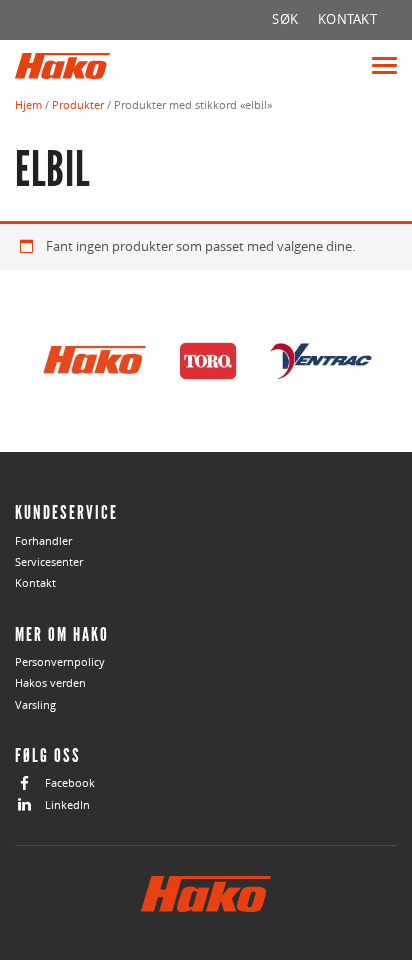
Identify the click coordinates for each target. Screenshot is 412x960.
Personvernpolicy (60, 661)
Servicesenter (49, 561)
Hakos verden (50, 682)
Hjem (28, 104)
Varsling (35, 704)
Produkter (78, 104)
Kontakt (35, 582)
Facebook (70, 782)
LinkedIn (67, 804)
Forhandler (43, 540)
